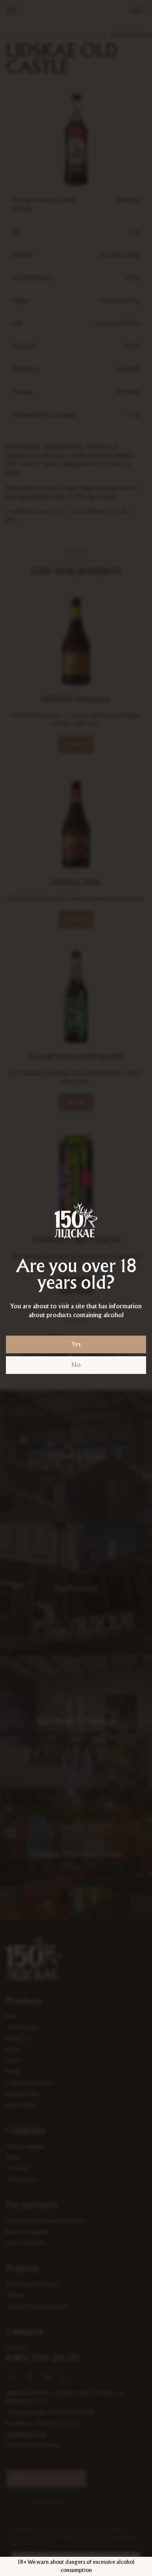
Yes (76, 1344)
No (76, 1365)
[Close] (144, 8)
